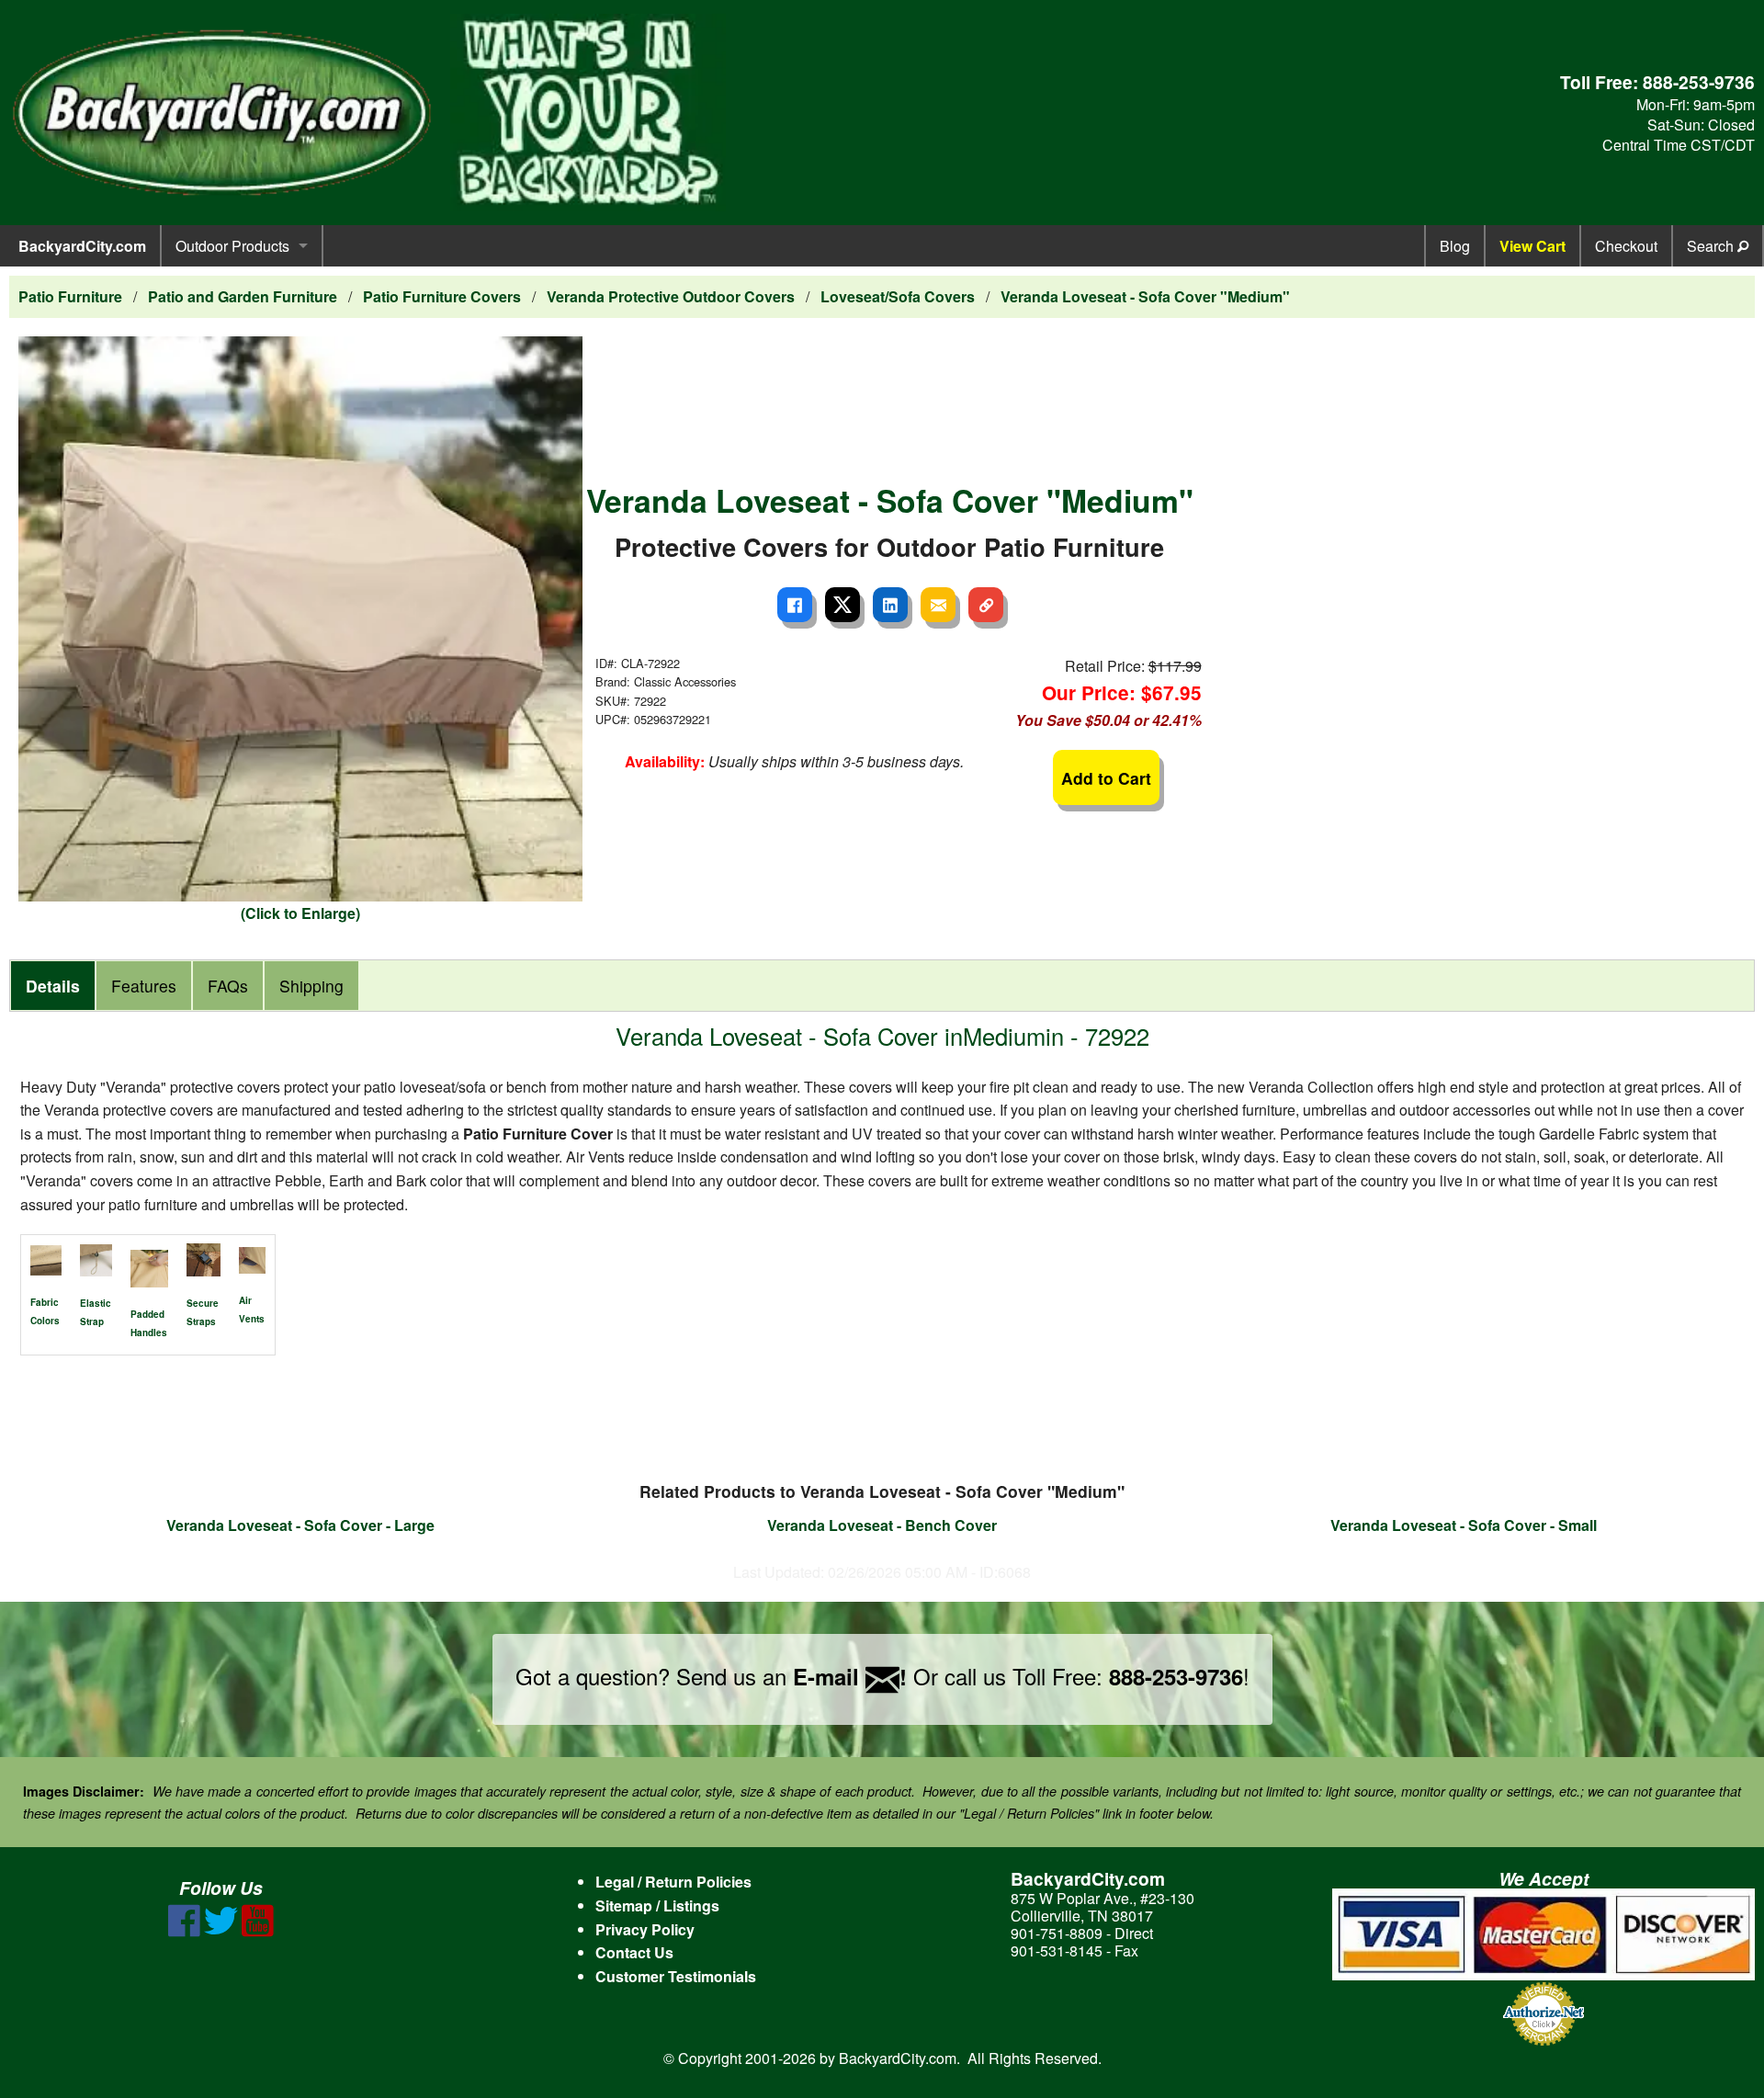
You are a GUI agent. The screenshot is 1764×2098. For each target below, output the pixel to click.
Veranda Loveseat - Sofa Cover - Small (1464, 1525)
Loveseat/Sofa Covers (898, 296)
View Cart (1532, 246)
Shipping (311, 986)
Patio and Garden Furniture (243, 296)
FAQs (228, 986)
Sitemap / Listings (657, 1905)
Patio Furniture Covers (442, 296)
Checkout (1626, 246)
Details (53, 986)
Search (1712, 246)
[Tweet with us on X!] (221, 1931)
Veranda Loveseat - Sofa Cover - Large (300, 1525)
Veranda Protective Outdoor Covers (671, 296)
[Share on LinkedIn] (890, 605)
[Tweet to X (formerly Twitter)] (842, 605)
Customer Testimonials (676, 1976)
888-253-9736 (1699, 82)
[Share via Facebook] (795, 605)
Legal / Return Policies (673, 1882)
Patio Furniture (70, 296)
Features (144, 986)
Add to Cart (1106, 778)
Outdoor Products (232, 246)
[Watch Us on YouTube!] (258, 1931)
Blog (1455, 246)
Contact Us (634, 1952)
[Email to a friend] (938, 605)
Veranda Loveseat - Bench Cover (882, 1525)
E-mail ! (850, 1676)
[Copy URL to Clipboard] (986, 605)
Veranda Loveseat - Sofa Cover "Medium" (1145, 296)
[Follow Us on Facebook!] (184, 1931)
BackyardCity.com (82, 246)
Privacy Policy (645, 1929)
